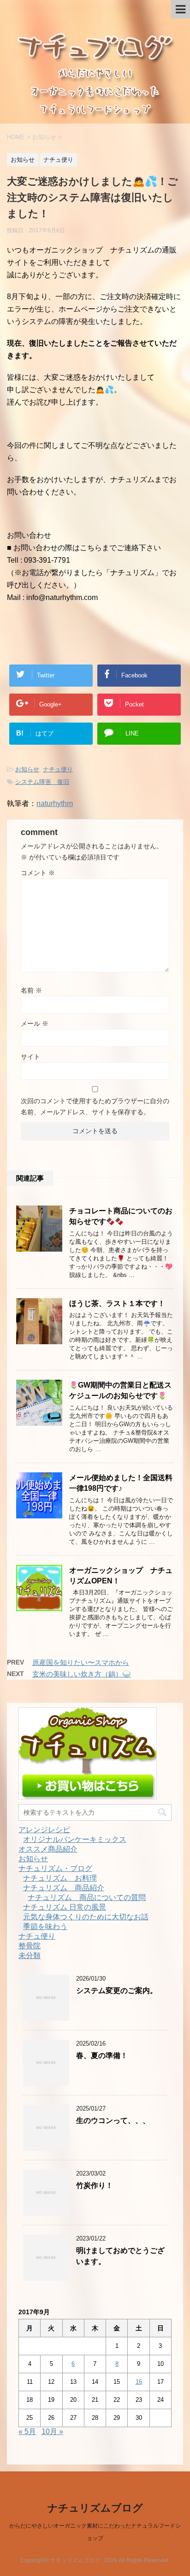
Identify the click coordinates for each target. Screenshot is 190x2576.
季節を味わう (45, 1926)
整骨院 (30, 1946)
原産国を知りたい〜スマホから (81, 1662)
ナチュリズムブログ (95, 2508)
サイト (30, 1057)
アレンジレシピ (44, 1830)
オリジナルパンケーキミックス (75, 1839)
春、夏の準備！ (102, 2056)
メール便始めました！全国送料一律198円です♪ (121, 1483)
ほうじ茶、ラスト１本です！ (117, 1303)
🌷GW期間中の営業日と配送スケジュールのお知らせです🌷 (120, 1390)
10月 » (52, 2432)
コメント (38, 873)
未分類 (30, 1956)
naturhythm (55, 803)
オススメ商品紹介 (48, 1849)
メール (35, 1023)
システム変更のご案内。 (117, 1991)
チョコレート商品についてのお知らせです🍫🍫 (121, 1216)
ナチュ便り (58, 769)
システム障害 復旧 (42, 782)
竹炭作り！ (95, 2185)
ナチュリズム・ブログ (55, 1868)
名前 (31, 990)
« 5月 (27, 2432)
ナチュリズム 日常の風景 (65, 1907)
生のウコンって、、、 (113, 2120)
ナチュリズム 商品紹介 (64, 1888)
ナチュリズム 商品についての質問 (87, 1897)
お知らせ (27, 769)
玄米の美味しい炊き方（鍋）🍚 (82, 1674)
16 (139, 2382)
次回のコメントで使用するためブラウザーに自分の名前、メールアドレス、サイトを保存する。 (95, 1106)
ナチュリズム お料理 (60, 1878)
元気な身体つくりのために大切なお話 (86, 1917)
